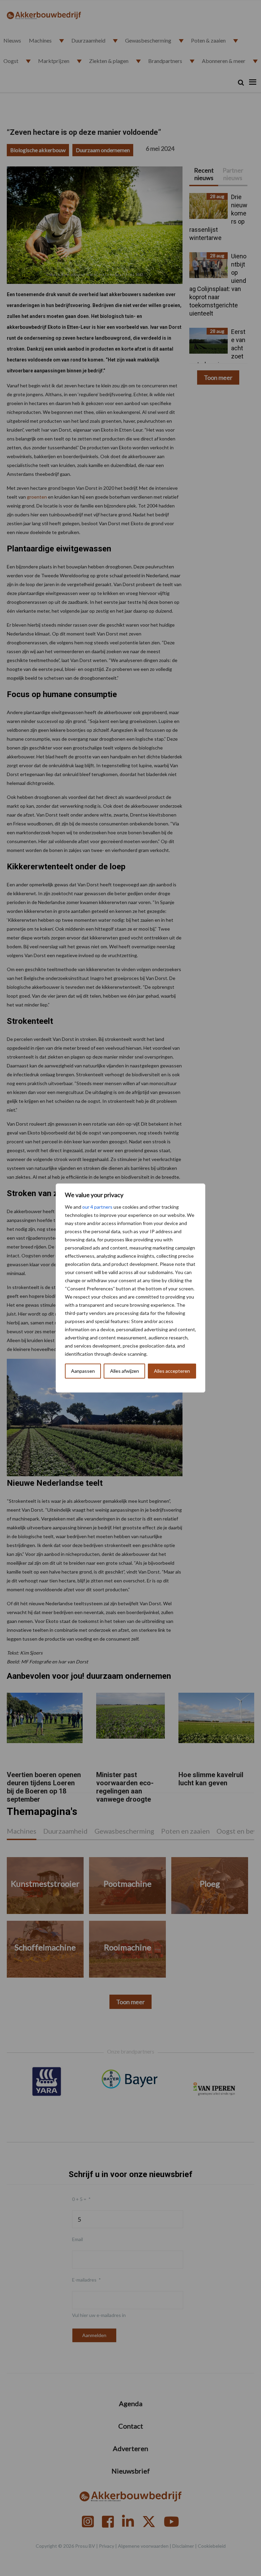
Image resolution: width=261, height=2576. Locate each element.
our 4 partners (97, 1207)
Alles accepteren (172, 1371)
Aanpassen (83, 1371)
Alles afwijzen (125, 1371)
